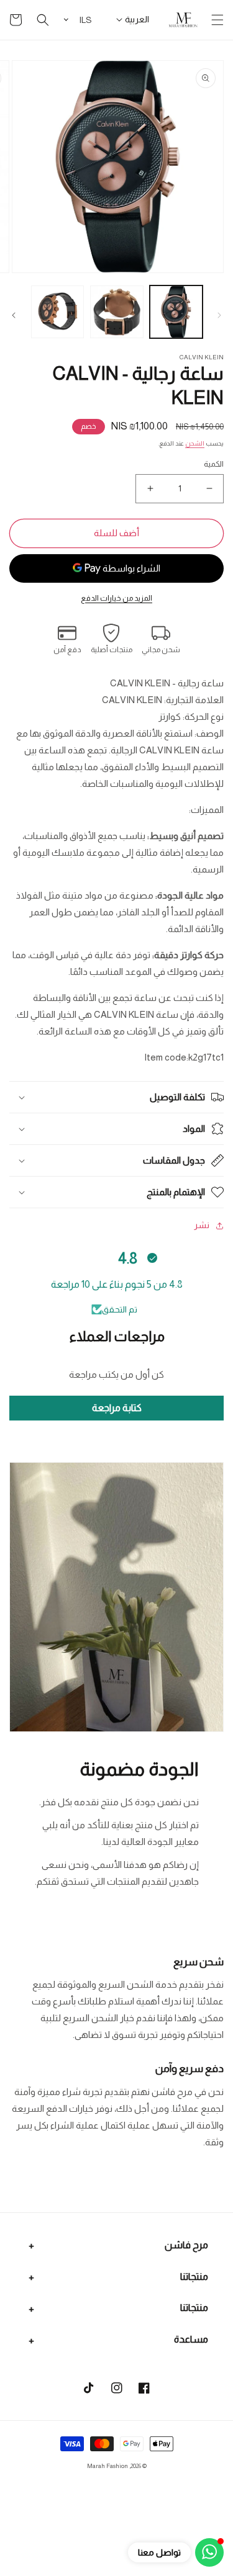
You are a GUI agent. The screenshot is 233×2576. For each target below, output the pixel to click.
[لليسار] (219, 315)
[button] (217, 20)
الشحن (195, 443)
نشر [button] (202, 1225)
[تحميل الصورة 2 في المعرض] (116, 312)
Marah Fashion (107, 2466)
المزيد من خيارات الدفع (116, 598)
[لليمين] (14, 315)
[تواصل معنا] (209, 2552)
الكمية (214, 464)
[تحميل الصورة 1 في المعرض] (176, 312)
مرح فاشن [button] (186, 2245)
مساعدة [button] (191, 2339)
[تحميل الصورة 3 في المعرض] (57, 312)
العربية (137, 19)
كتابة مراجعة (117, 1408)
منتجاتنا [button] (194, 2277)
